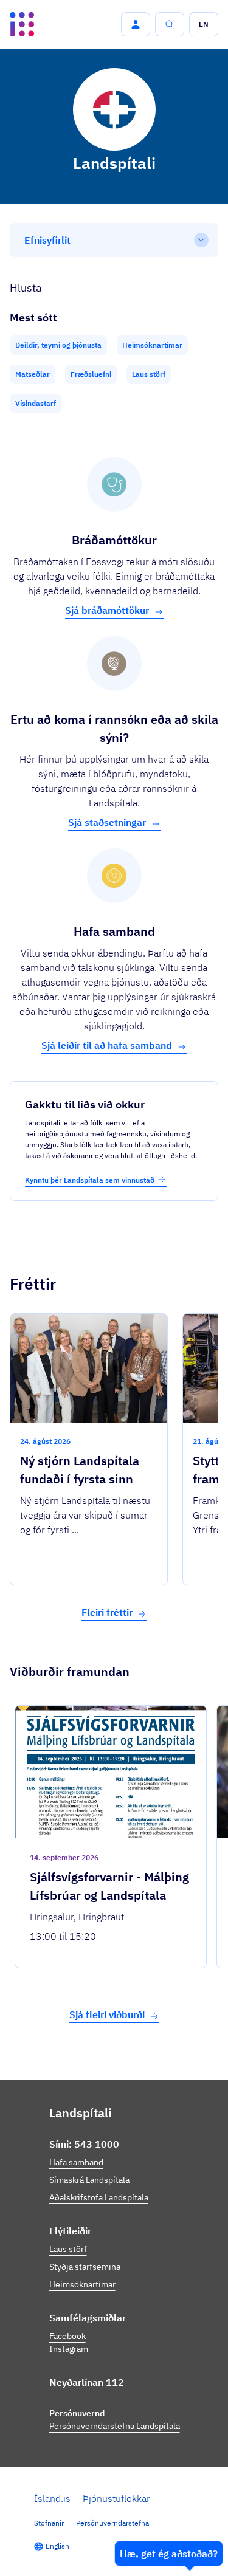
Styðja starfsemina (85, 2267)
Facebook (67, 2336)
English (57, 2546)
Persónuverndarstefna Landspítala (115, 2426)
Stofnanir (49, 2523)
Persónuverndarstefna (112, 2523)
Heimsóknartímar (82, 2284)
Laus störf (68, 2249)
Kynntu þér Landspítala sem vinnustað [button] (90, 1180)
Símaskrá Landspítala (89, 2180)
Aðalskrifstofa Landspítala (99, 2197)
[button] (136, 24)
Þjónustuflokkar (116, 2498)
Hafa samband (76, 2162)
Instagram (69, 2349)
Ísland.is (52, 2498)
